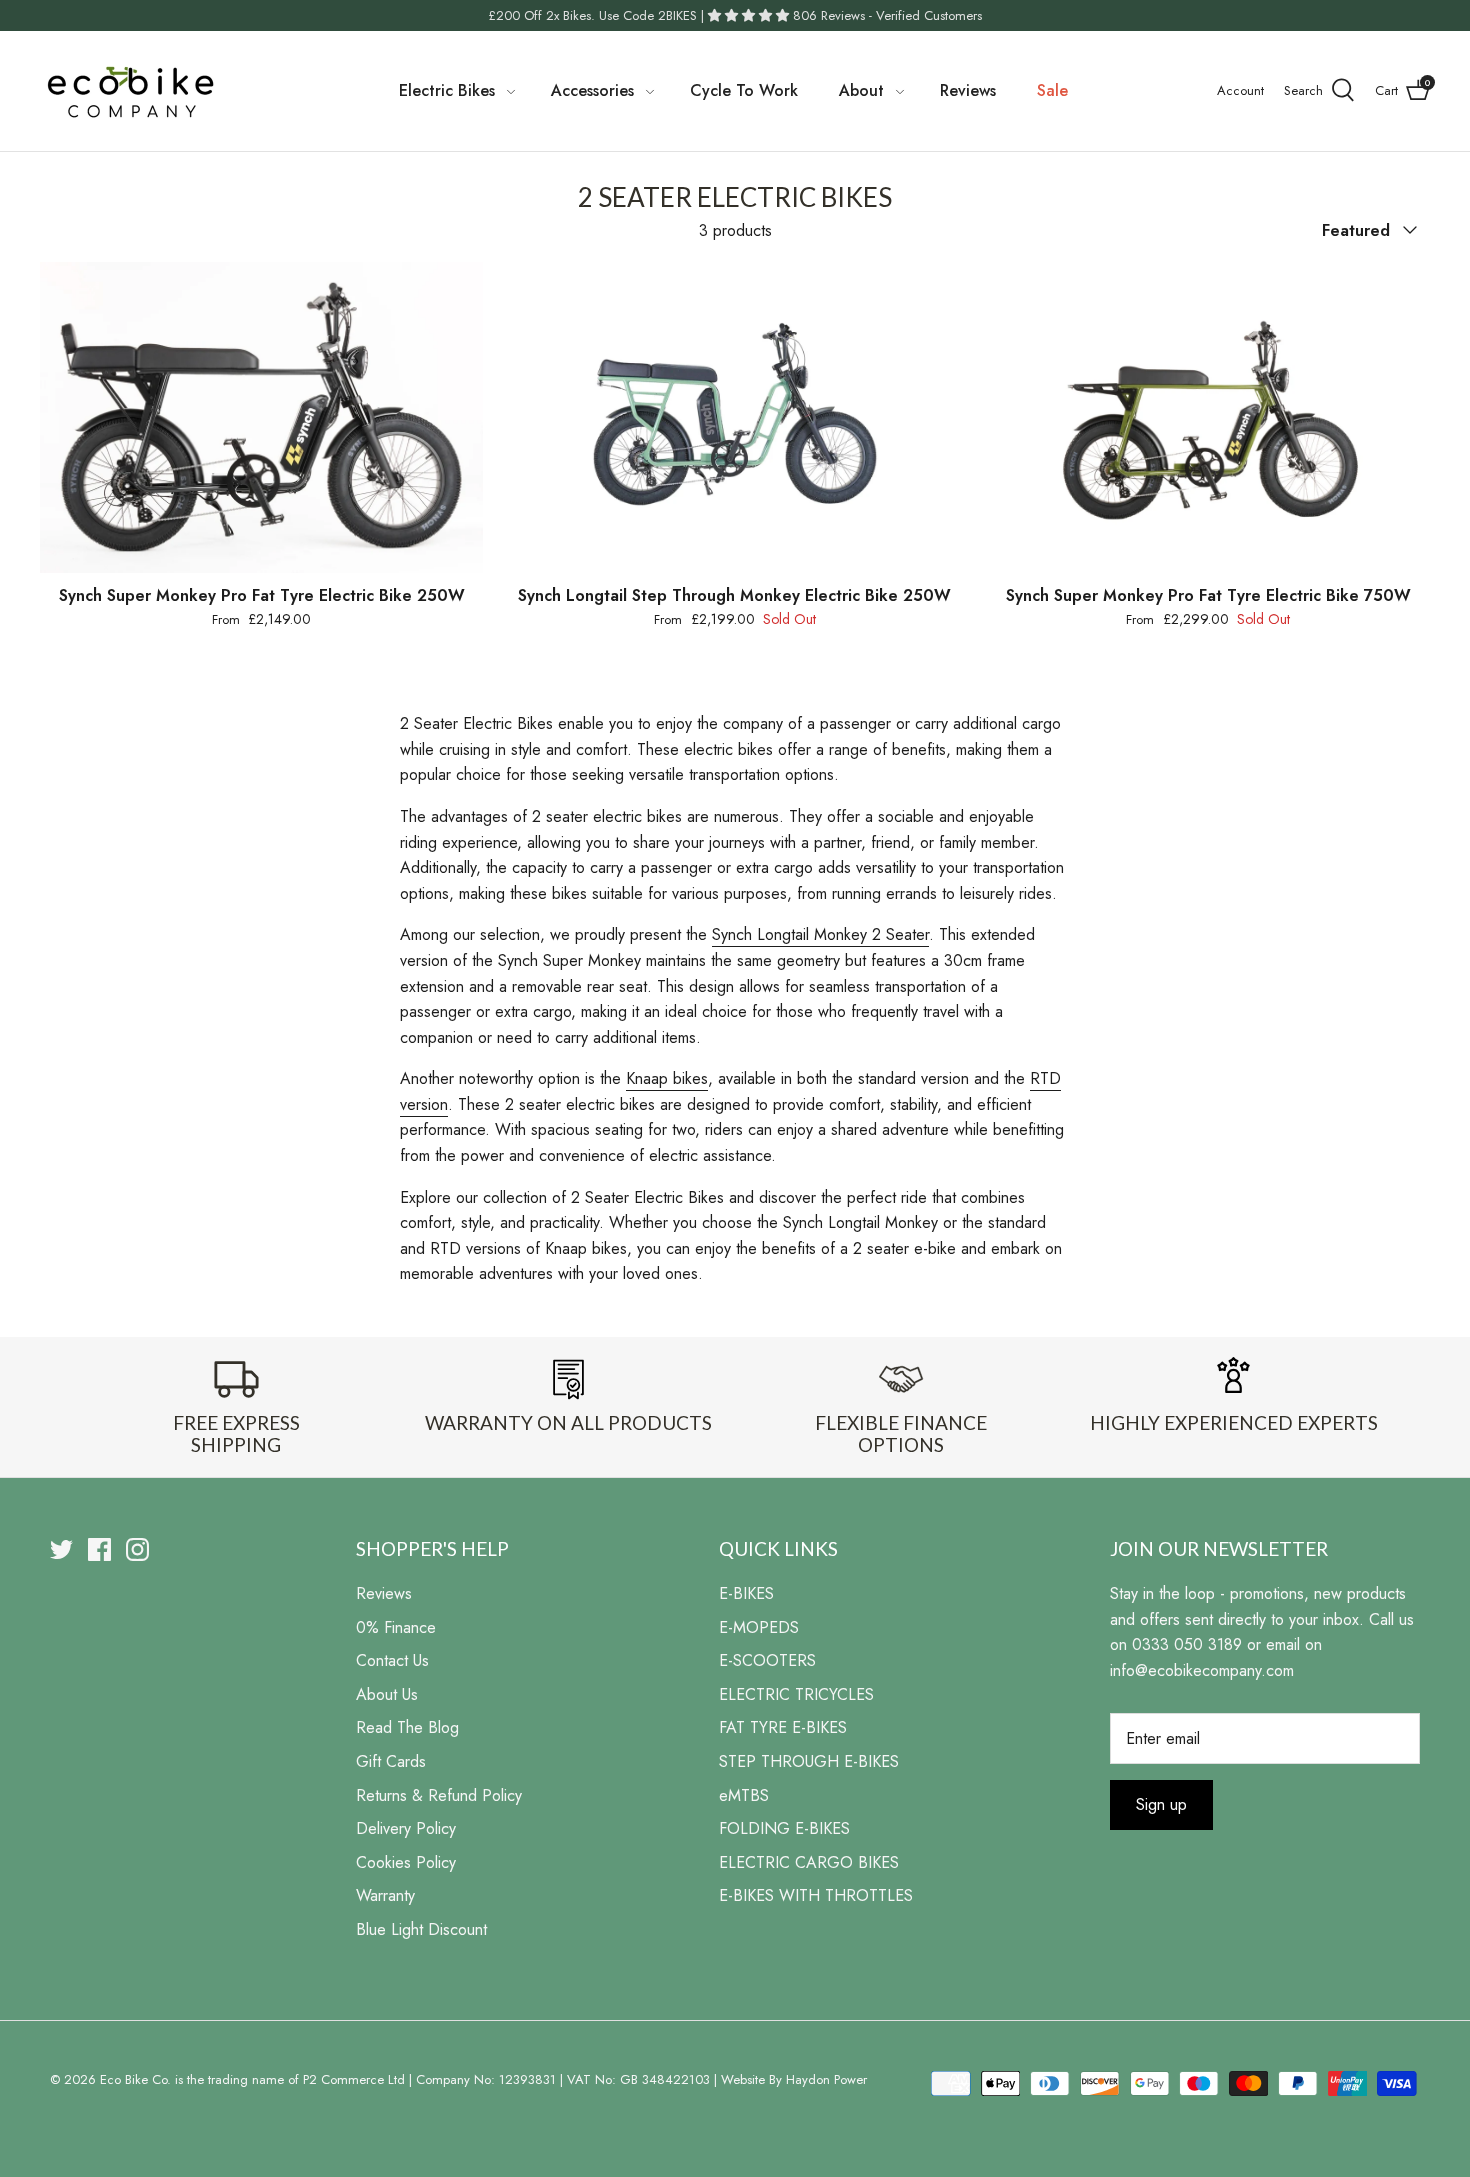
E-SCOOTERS (767, 1660)
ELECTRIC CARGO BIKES (809, 1862)
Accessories (592, 90)
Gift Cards (391, 1761)
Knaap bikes (667, 1078)
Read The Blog (407, 1727)
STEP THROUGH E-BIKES (809, 1761)
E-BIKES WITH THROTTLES (816, 1895)
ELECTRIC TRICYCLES (796, 1694)
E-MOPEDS (759, 1627)
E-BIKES (746, 1593)
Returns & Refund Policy (439, 1795)
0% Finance (396, 1627)
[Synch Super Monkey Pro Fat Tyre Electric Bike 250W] (261, 417)
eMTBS (744, 1795)
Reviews (968, 90)
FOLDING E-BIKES (784, 1828)
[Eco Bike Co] (130, 91)
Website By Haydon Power (794, 2079)
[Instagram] (137, 1549)
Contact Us (392, 1660)
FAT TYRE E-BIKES (783, 1727)
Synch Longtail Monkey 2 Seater (820, 934)
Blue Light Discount (421, 1929)
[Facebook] (99, 1549)
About (861, 90)
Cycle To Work (744, 90)
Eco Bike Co (133, 2079)
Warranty (385, 1895)
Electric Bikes (447, 90)
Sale (1052, 90)
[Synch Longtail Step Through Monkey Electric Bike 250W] (734, 417)
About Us (387, 1694)
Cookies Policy (406, 1862)
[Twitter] (61, 1549)
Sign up (1161, 1804)
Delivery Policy (406, 1828)
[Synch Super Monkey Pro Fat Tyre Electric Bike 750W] (1208, 417)
